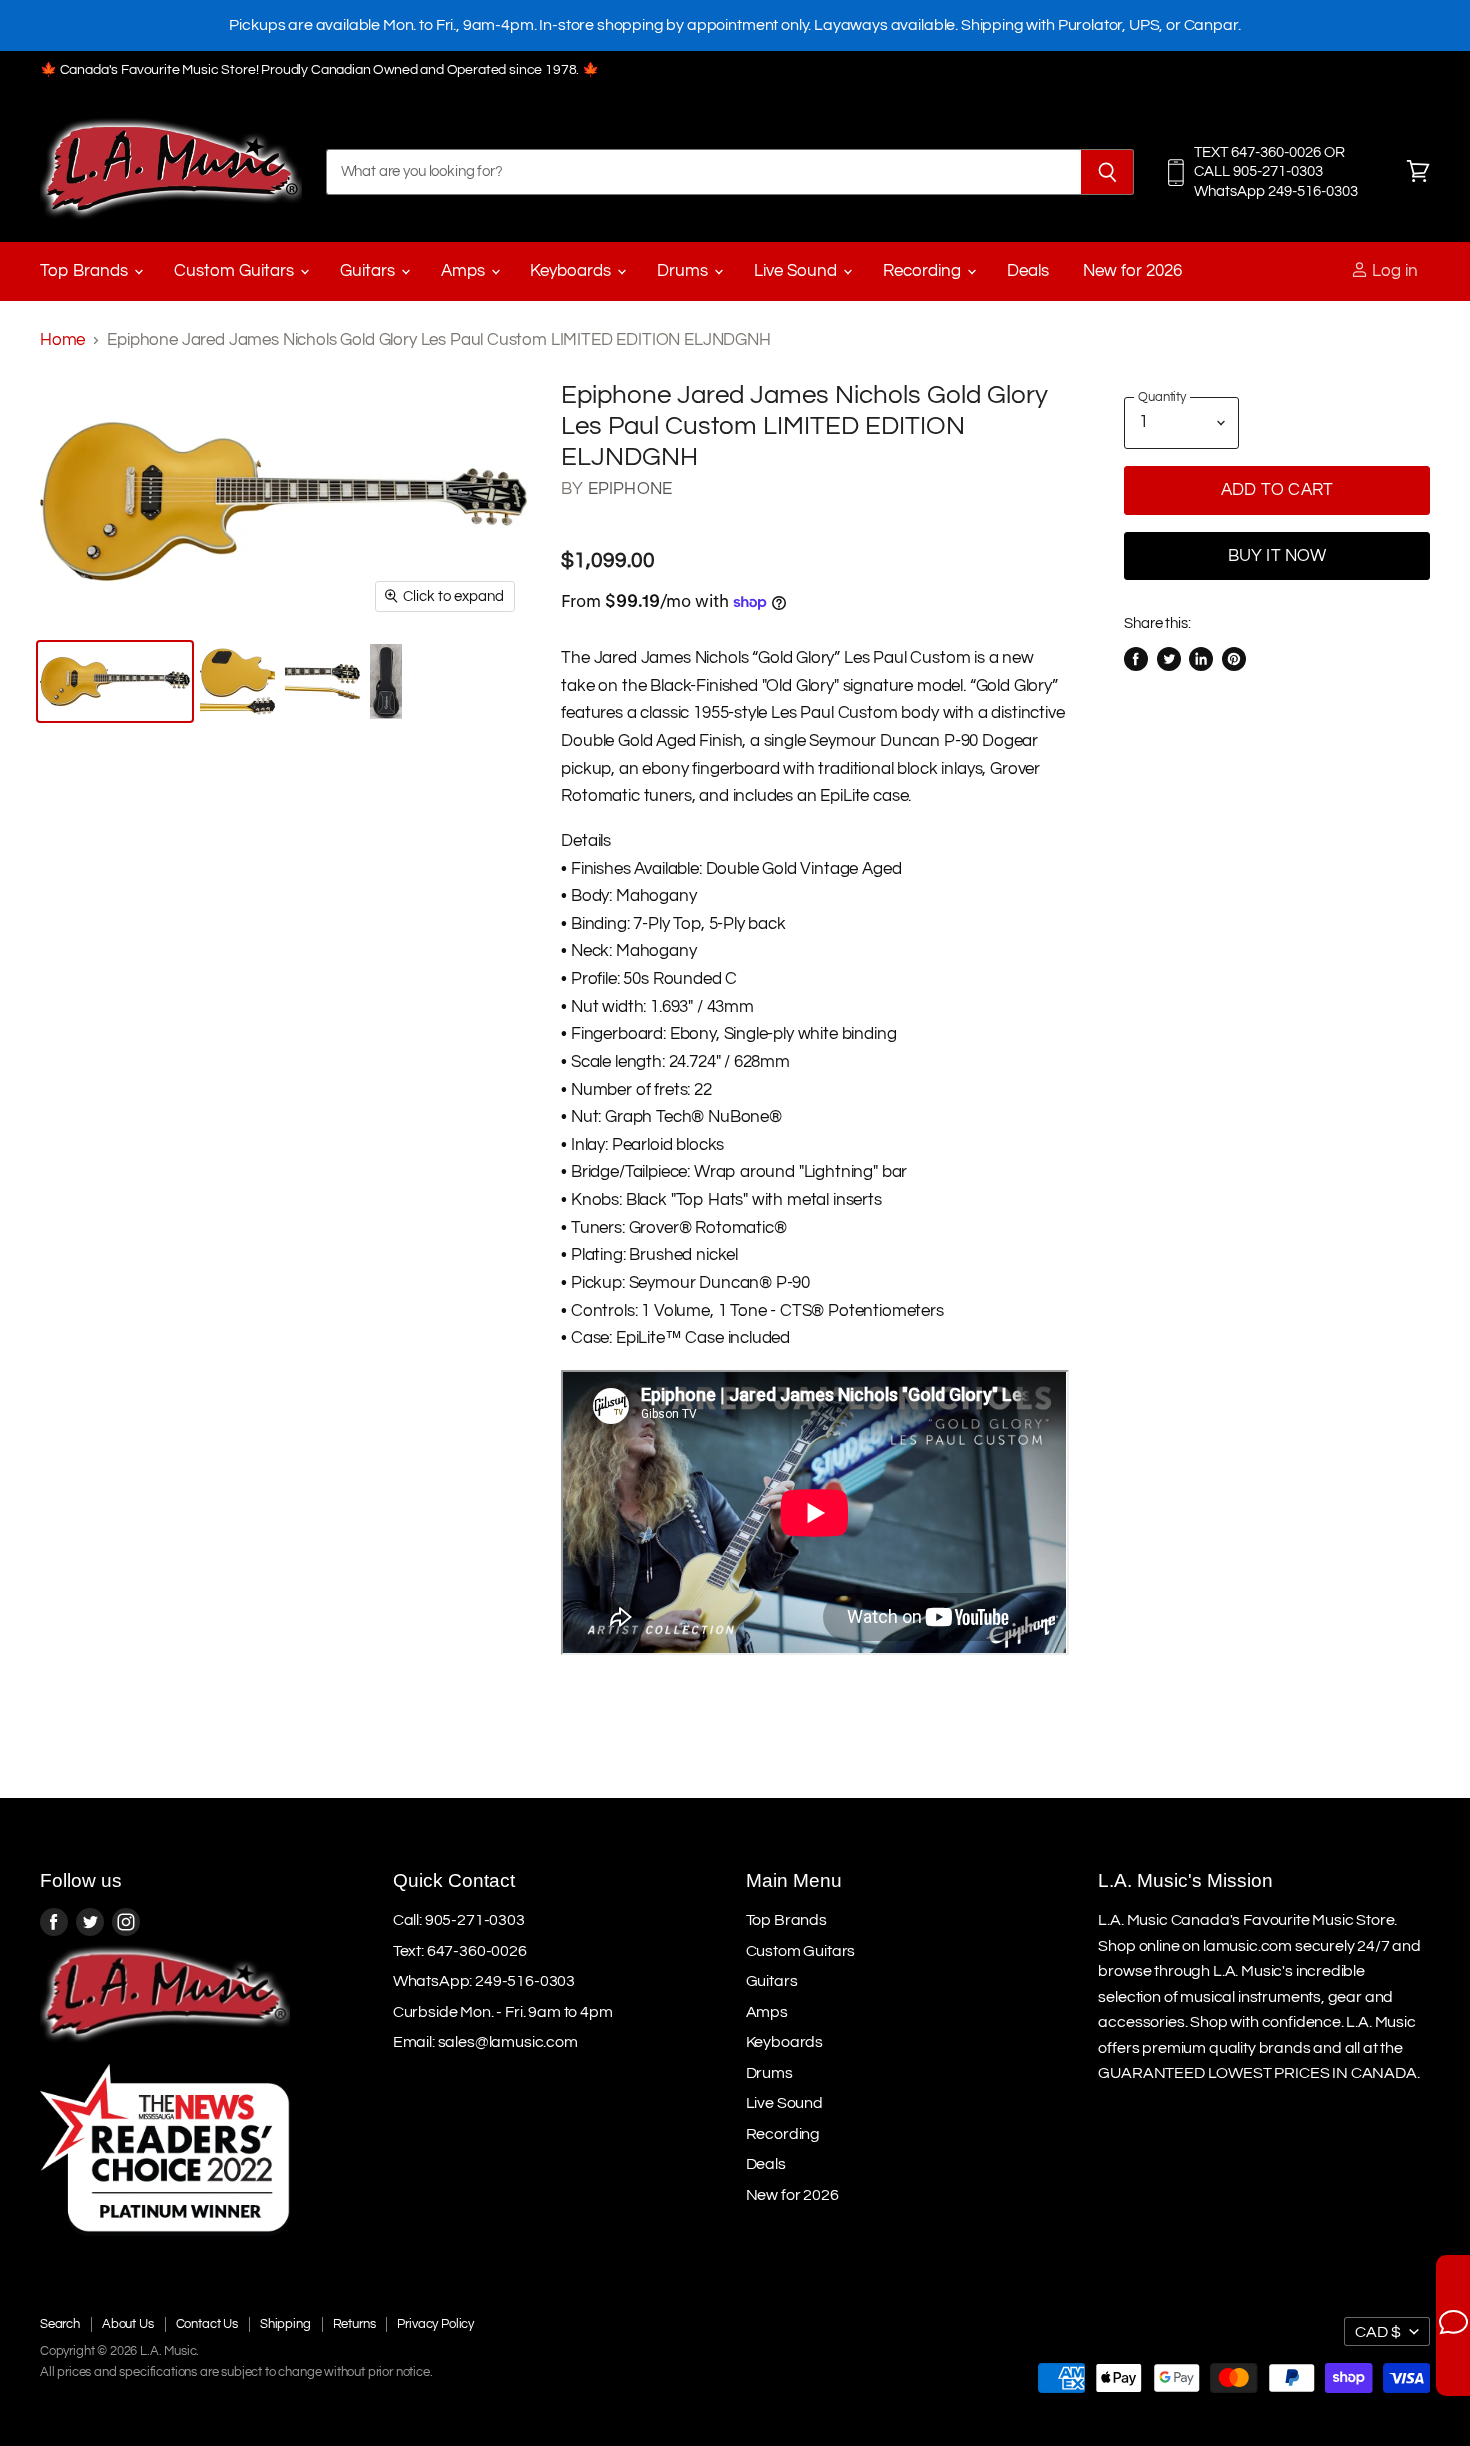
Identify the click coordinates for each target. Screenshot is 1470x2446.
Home (62, 340)
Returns (354, 2324)
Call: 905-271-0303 (459, 1920)
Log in (1393, 271)
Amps (465, 271)
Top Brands (86, 271)
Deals (1028, 271)
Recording (924, 271)
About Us (128, 2324)
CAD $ (1378, 2332)
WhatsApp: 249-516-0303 (484, 1981)
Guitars (369, 271)
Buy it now (1277, 556)
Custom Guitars (236, 271)
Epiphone (630, 489)
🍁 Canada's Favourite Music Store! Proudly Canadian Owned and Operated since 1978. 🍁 (319, 70)
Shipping (285, 2324)
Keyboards (572, 271)
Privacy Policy (435, 2324)
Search (60, 2324)
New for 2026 (1132, 271)
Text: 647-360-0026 (460, 1951)
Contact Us (207, 2324)
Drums (684, 271)
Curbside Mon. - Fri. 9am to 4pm (503, 2012)
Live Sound (797, 271)
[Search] (1107, 172)
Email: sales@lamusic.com (485, 2042)
